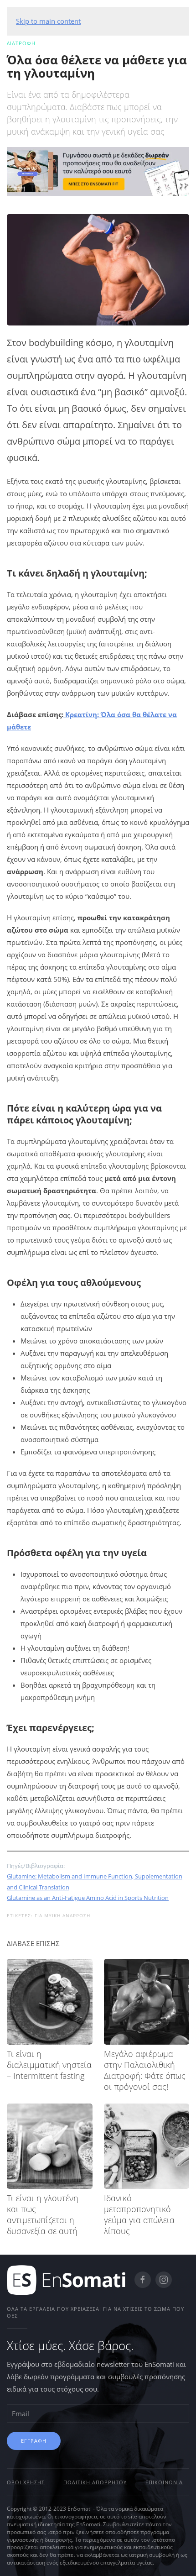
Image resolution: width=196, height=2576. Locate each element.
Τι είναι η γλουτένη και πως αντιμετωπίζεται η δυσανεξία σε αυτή (43, 2214)
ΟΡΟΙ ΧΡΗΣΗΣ (26, 2482)
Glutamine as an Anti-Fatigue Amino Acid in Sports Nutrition (88, 1898)
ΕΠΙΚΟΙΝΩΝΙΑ (164, 2482)
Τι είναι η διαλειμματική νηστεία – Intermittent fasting (49, 2065)
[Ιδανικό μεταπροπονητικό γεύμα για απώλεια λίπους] (147, 2146)
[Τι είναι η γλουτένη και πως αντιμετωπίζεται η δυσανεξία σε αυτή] (50, 2146)
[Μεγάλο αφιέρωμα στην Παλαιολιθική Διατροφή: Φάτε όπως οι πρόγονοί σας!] (147, 2002)
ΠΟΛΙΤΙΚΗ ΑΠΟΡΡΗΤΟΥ (95, 2482)
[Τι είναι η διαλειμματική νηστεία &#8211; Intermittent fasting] (50, 2002)
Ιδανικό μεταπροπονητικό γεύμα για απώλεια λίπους (139, 2214)
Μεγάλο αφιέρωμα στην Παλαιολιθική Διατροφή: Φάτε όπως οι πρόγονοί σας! (145, 2070)
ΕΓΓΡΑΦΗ (34, 2441)
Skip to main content (48, 21)
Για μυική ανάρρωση (62, 1915)
